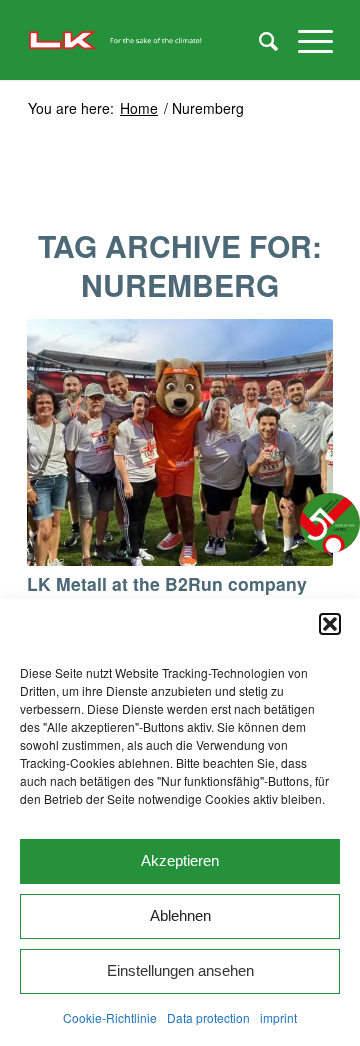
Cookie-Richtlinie (110, 1017)
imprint (278, 1017)
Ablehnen (180, 915)
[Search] (258, 40)
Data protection (208, 1017)
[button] (330, 624)
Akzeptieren (180, 860)
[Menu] (305, 40)
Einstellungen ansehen (180, 970)
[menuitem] (258, 40)
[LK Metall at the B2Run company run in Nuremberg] (180, 442)
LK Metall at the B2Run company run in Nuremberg (167, 596)
